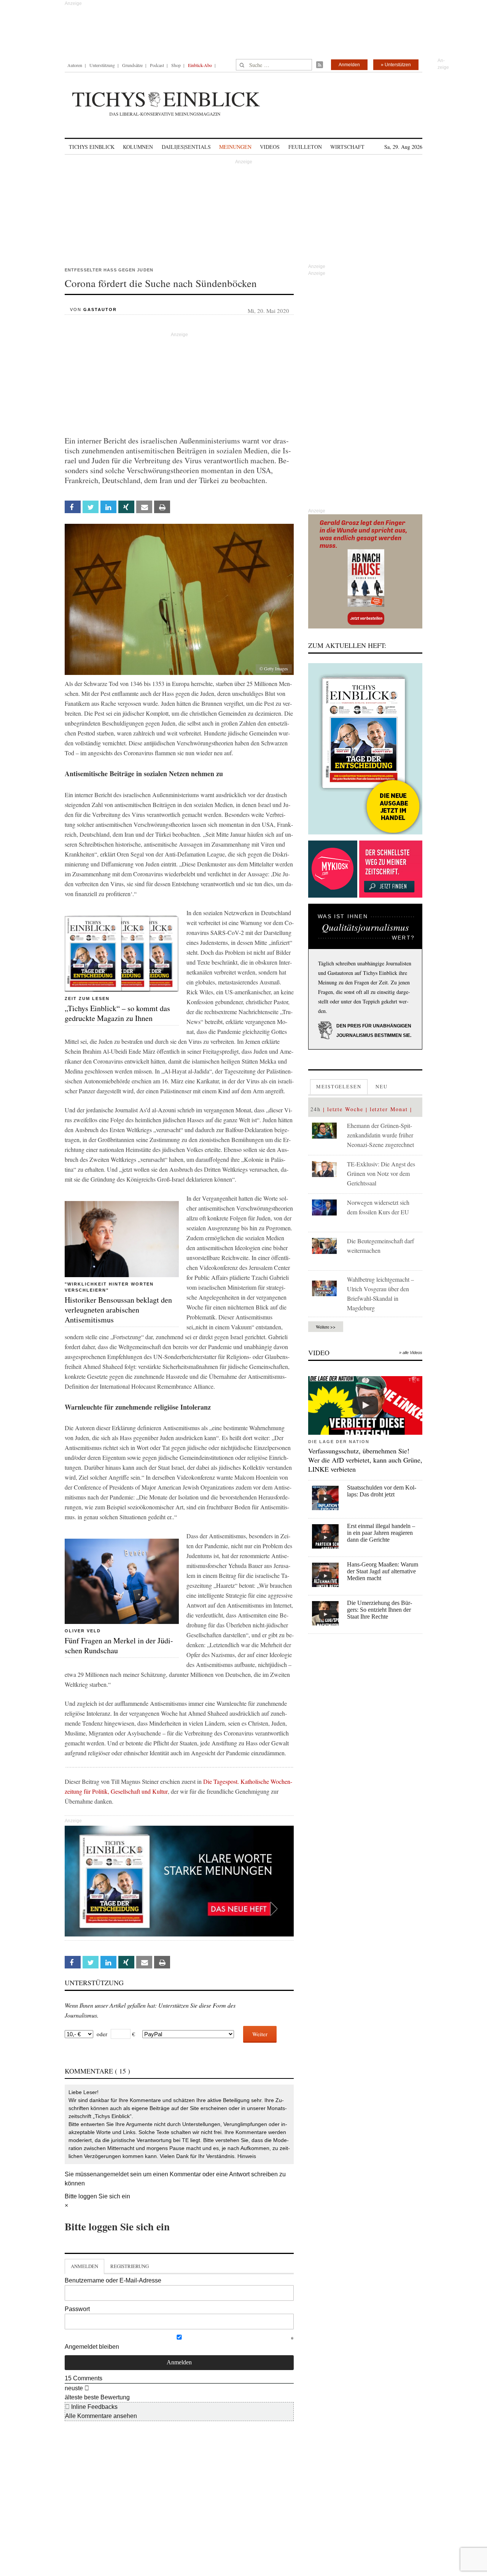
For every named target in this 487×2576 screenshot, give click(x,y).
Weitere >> (326, 1327)
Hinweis (247, 2156)
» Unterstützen (396, 65)
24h (316, 1109)
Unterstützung (102, 65)
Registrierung (130, 2266)
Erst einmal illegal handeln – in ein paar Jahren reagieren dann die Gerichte (381, 1533)
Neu (382, 1086)
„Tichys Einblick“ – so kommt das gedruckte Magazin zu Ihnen (117, 1013)
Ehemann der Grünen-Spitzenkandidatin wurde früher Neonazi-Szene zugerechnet (380, 1135)
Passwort (77, 2309)
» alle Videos (411, 1353)
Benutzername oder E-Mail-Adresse (113, 2280)
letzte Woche (345, 1109)
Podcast (157, 65)
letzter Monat (389, 1109)
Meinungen (235, 147)
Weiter (260, 2034)
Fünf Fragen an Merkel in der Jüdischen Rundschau (119, 1645)
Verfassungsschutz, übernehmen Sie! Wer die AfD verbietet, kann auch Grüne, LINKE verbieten (365, 1460)
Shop (176, 65)
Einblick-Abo (200, 65)
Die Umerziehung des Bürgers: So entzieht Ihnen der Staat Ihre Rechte (380, 1610)
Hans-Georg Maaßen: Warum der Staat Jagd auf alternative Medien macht (383, 1571)
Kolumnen (138, 147)
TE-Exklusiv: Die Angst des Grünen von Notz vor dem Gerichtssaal (381, 1173)
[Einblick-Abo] (365, 749)
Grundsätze (132, 65)
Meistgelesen (339, 1086)
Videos (270, 147)
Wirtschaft (347, 147)
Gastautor (100, 309)
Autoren (75, 65)
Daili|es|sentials (186, 147)
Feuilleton (305, 147)
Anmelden (349, 65)
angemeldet (113, 2174)
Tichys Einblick (92, 147)
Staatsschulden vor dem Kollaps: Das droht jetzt (382, 1491)
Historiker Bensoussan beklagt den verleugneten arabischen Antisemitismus (118, 1310)
